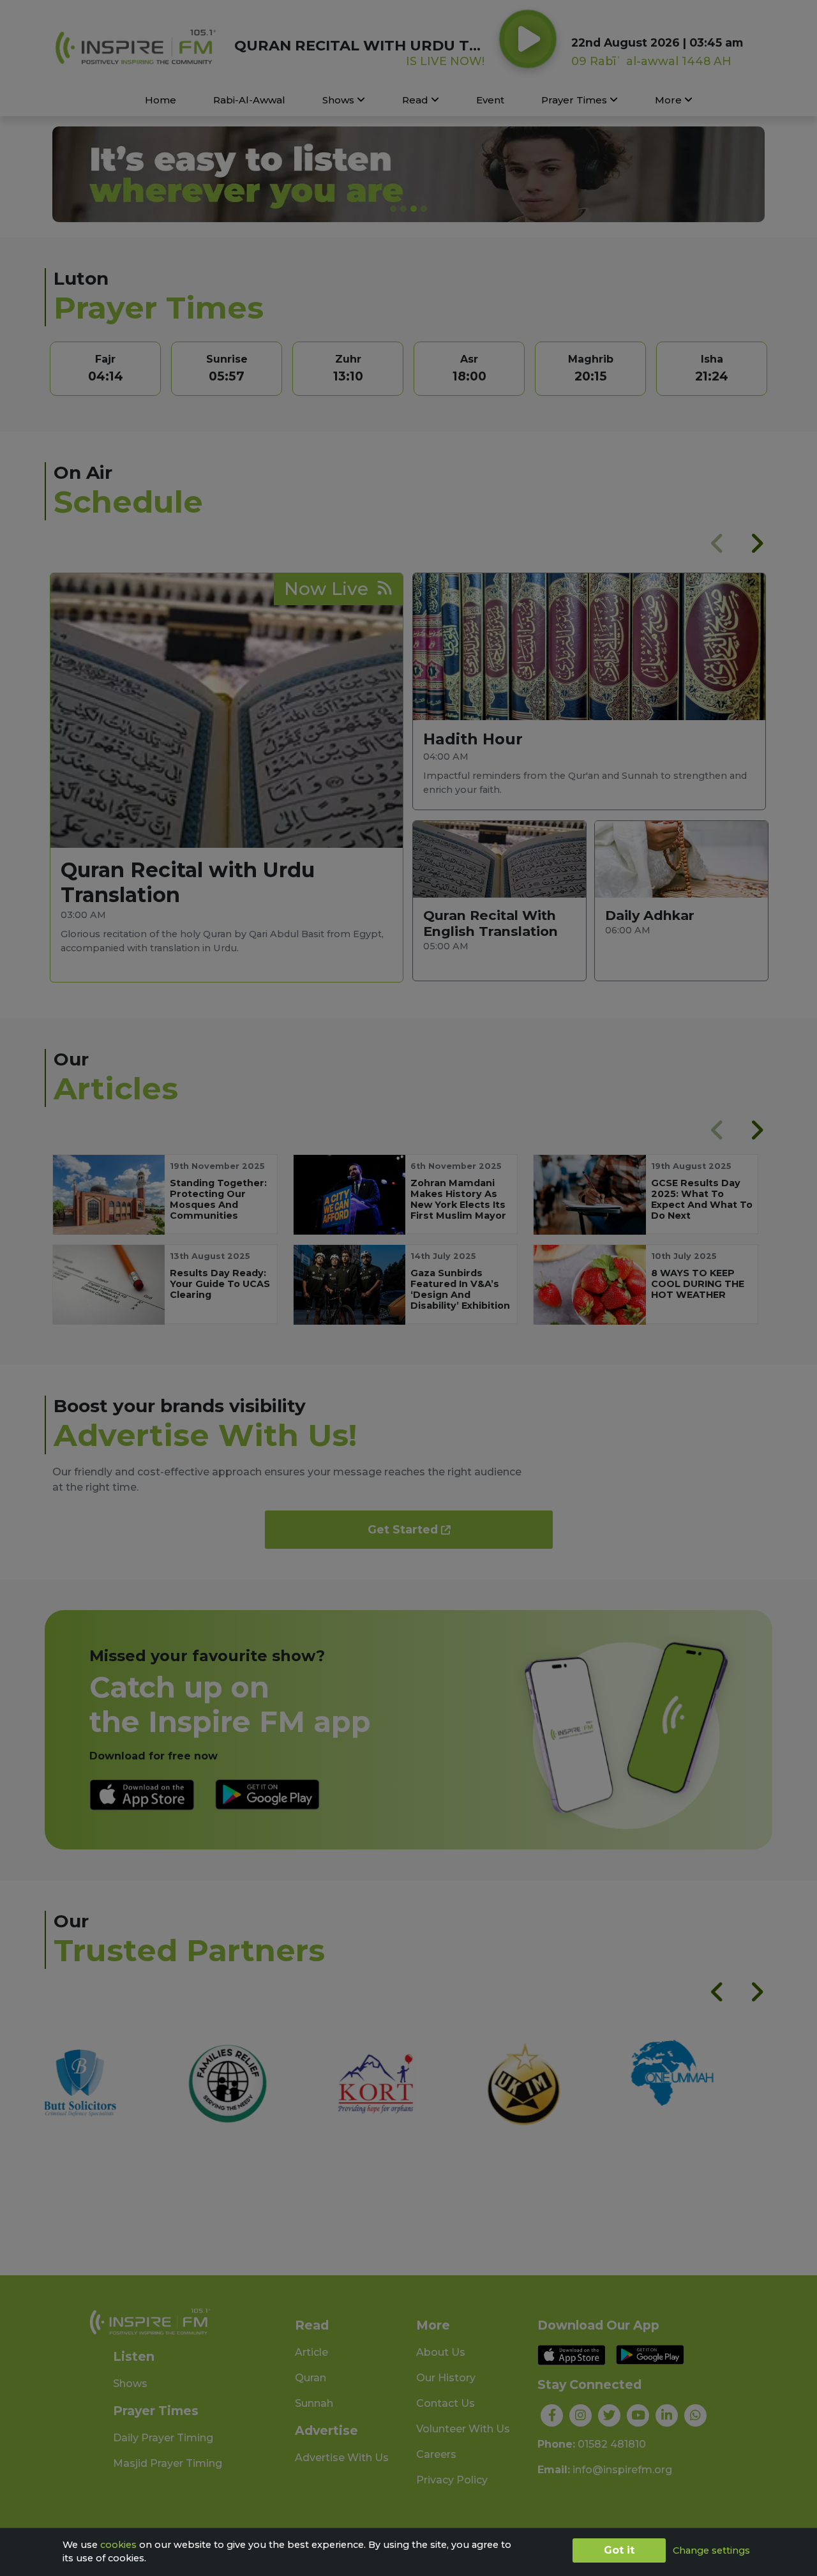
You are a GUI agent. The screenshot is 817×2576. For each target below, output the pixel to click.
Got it (619, 2550)
